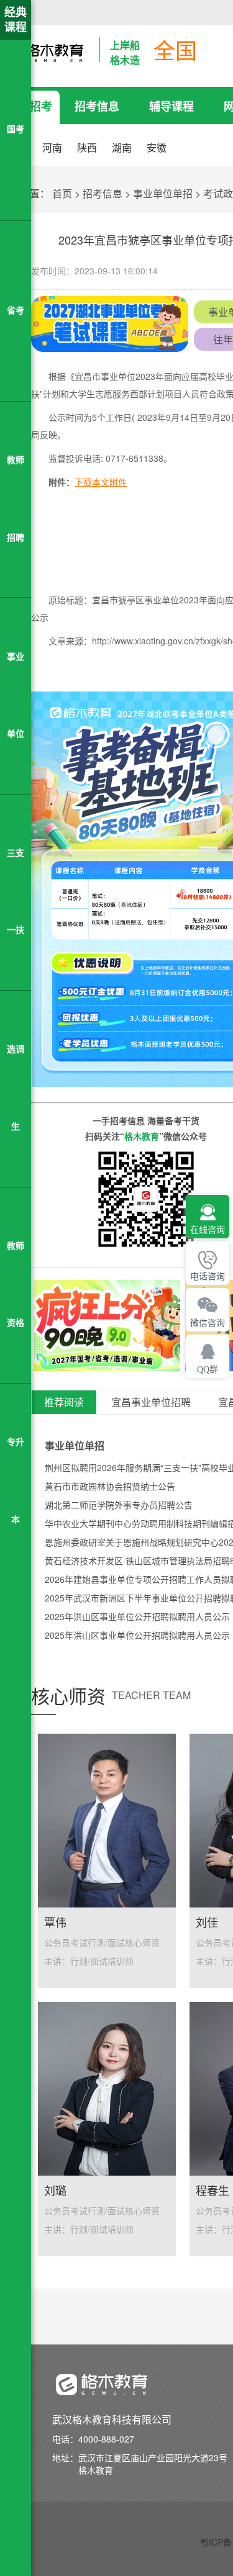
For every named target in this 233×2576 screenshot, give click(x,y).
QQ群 (208, 1370)
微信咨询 (208, 1323)
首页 (62, 193)
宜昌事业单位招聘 (151, 1403)
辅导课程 (171, 106)
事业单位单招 (163, 193)
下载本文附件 (101, 482)
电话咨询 (208, 1277)
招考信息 (97, 106)
